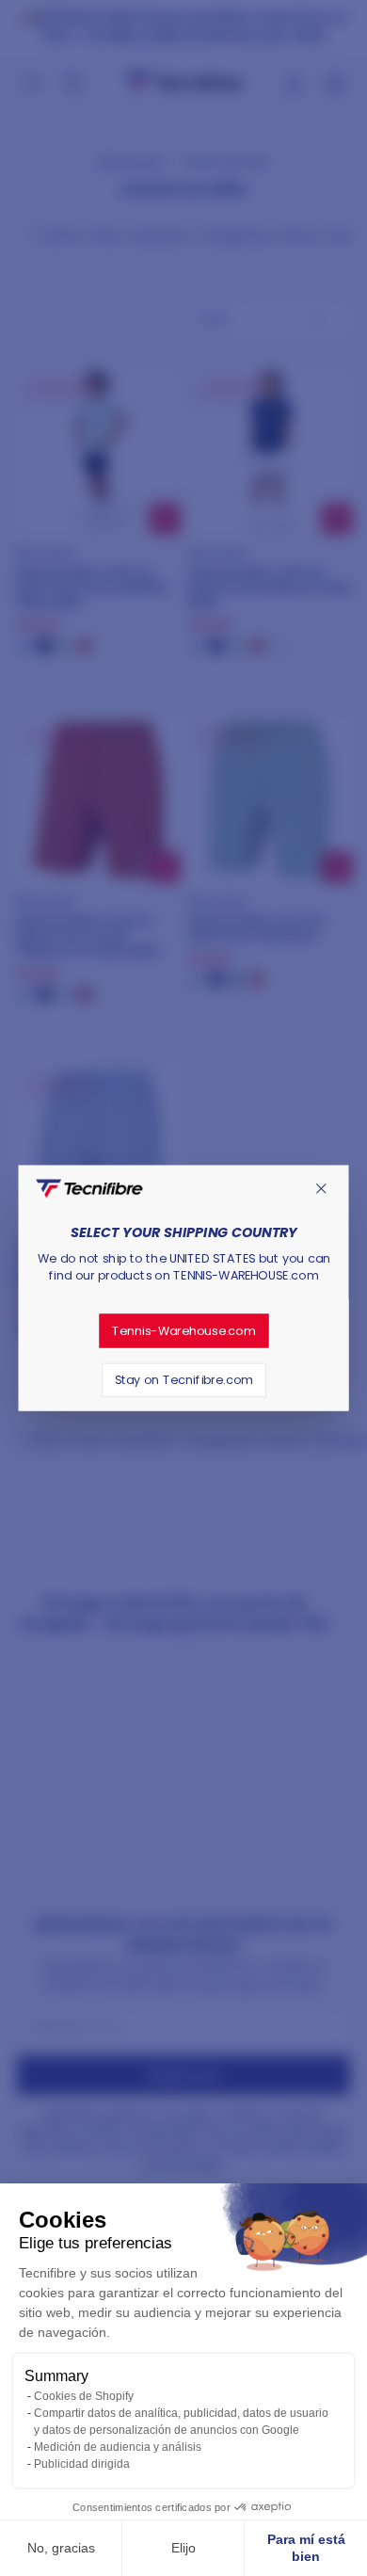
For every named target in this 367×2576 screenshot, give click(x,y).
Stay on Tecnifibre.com (183, 1379)
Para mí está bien (306, 2548)
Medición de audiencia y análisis (118, 2447)
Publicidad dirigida (82, 2464)
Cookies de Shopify (84, 2396)
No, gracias (61, 2548)
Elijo (183, 2548)
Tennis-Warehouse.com (184, 1330)
